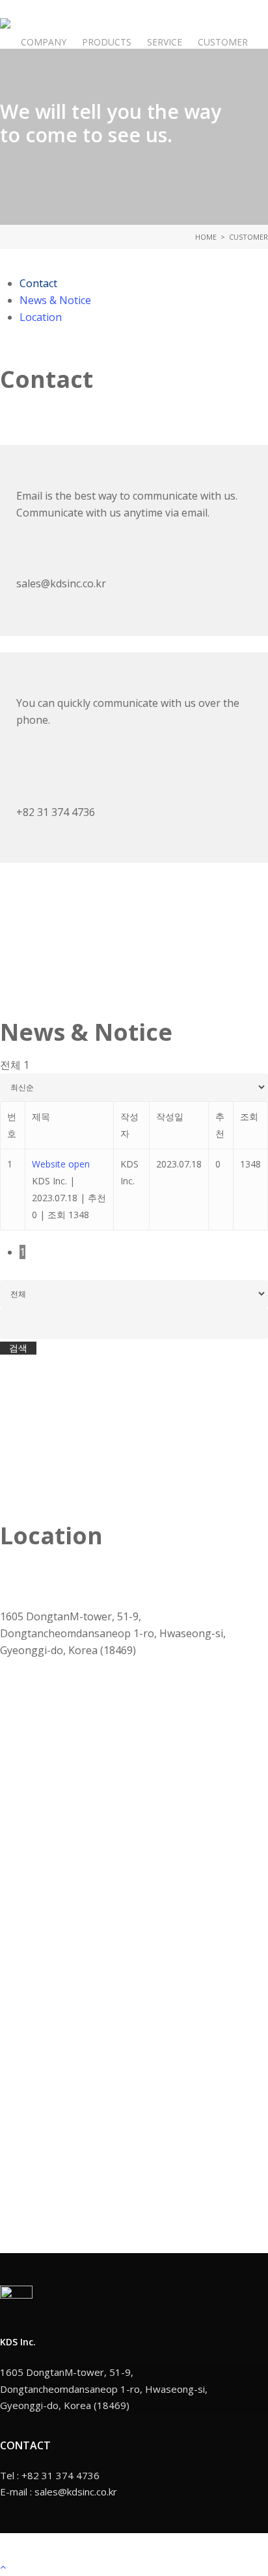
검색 (18, 1348)
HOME (206, 237)
